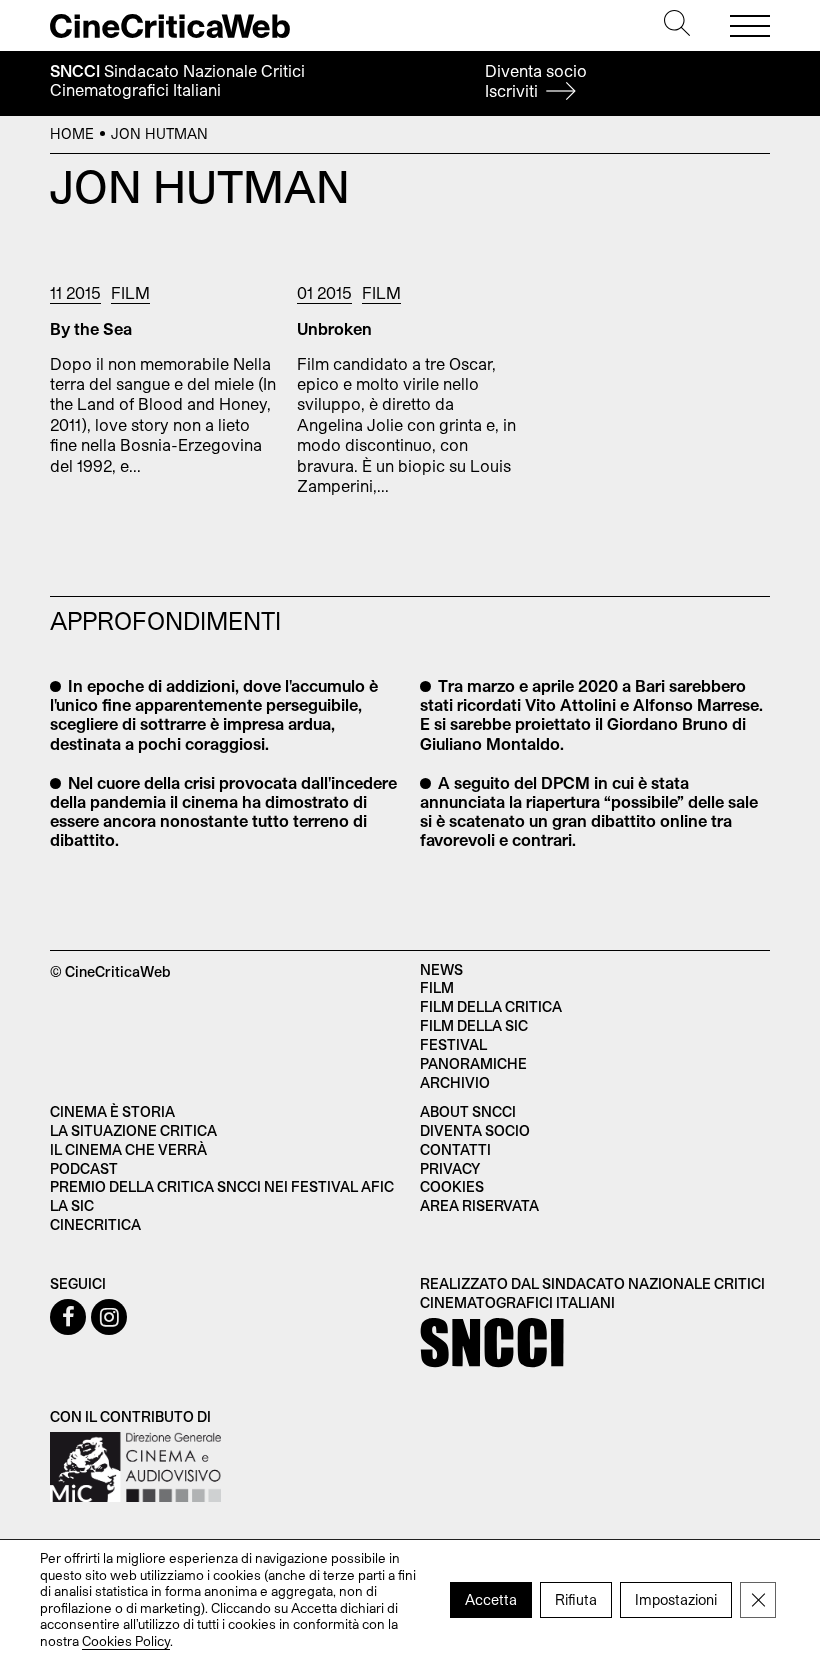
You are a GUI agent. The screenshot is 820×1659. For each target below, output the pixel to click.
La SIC (72, 1205)
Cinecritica (95, 1224)
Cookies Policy (126, 1640)
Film (130, 292)
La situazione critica (133, 1130)
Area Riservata (479, 1205)
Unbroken (334, 328)
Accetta (491, 1598)
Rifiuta (576, 1598)
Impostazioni (676, 1598)
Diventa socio (536, 80)
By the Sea (91, 328)
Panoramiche (473, 1063)
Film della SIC (474, 1025)
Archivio (455, 1082)
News (441, 969)
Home (72, 133)
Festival (453, 1044)
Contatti (455, 1149)
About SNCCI (468, 1111)
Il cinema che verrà (128, 1149)
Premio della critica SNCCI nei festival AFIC (222, 1186)
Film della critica (491, 1006)
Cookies (452, 1186)
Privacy (450, 1168)
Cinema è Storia (112, 1111)
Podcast (84, 1168)
